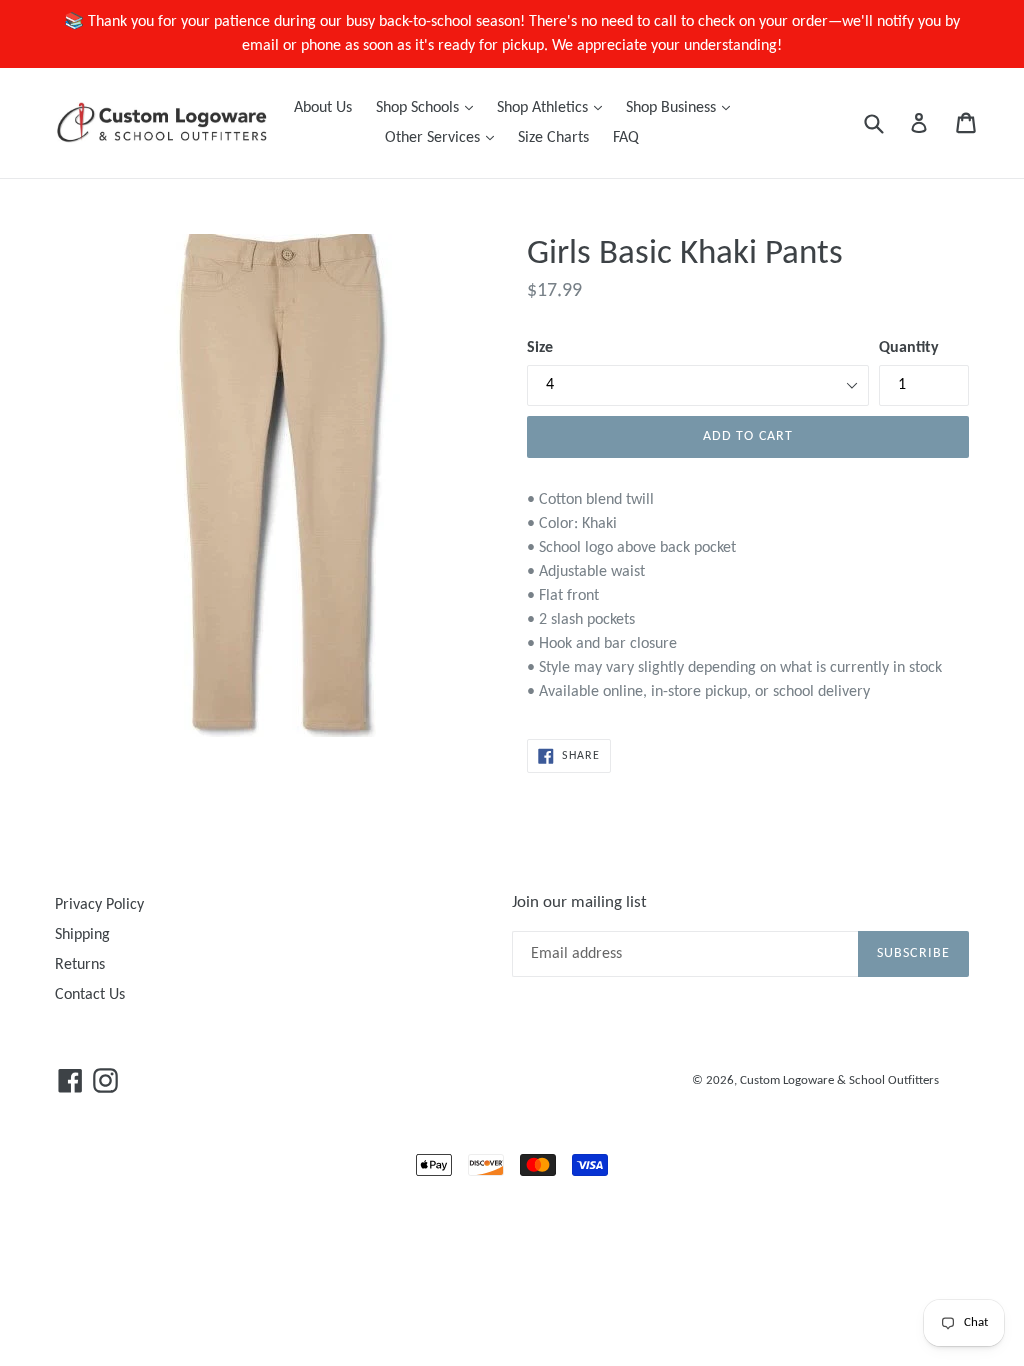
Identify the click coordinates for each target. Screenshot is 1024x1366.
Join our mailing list (579, 902)
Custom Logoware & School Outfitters (839, 1080)
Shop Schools (429, 107)
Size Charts (553, 138)
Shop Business (683, 107)
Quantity (909, 348)
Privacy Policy (99, 905)
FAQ (626, 138)
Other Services (444, 137)
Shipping (82, 935)
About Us (323, 108)
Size (540, 348)
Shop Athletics (554, 107)
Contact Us (90, 995)
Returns (80, 965)
